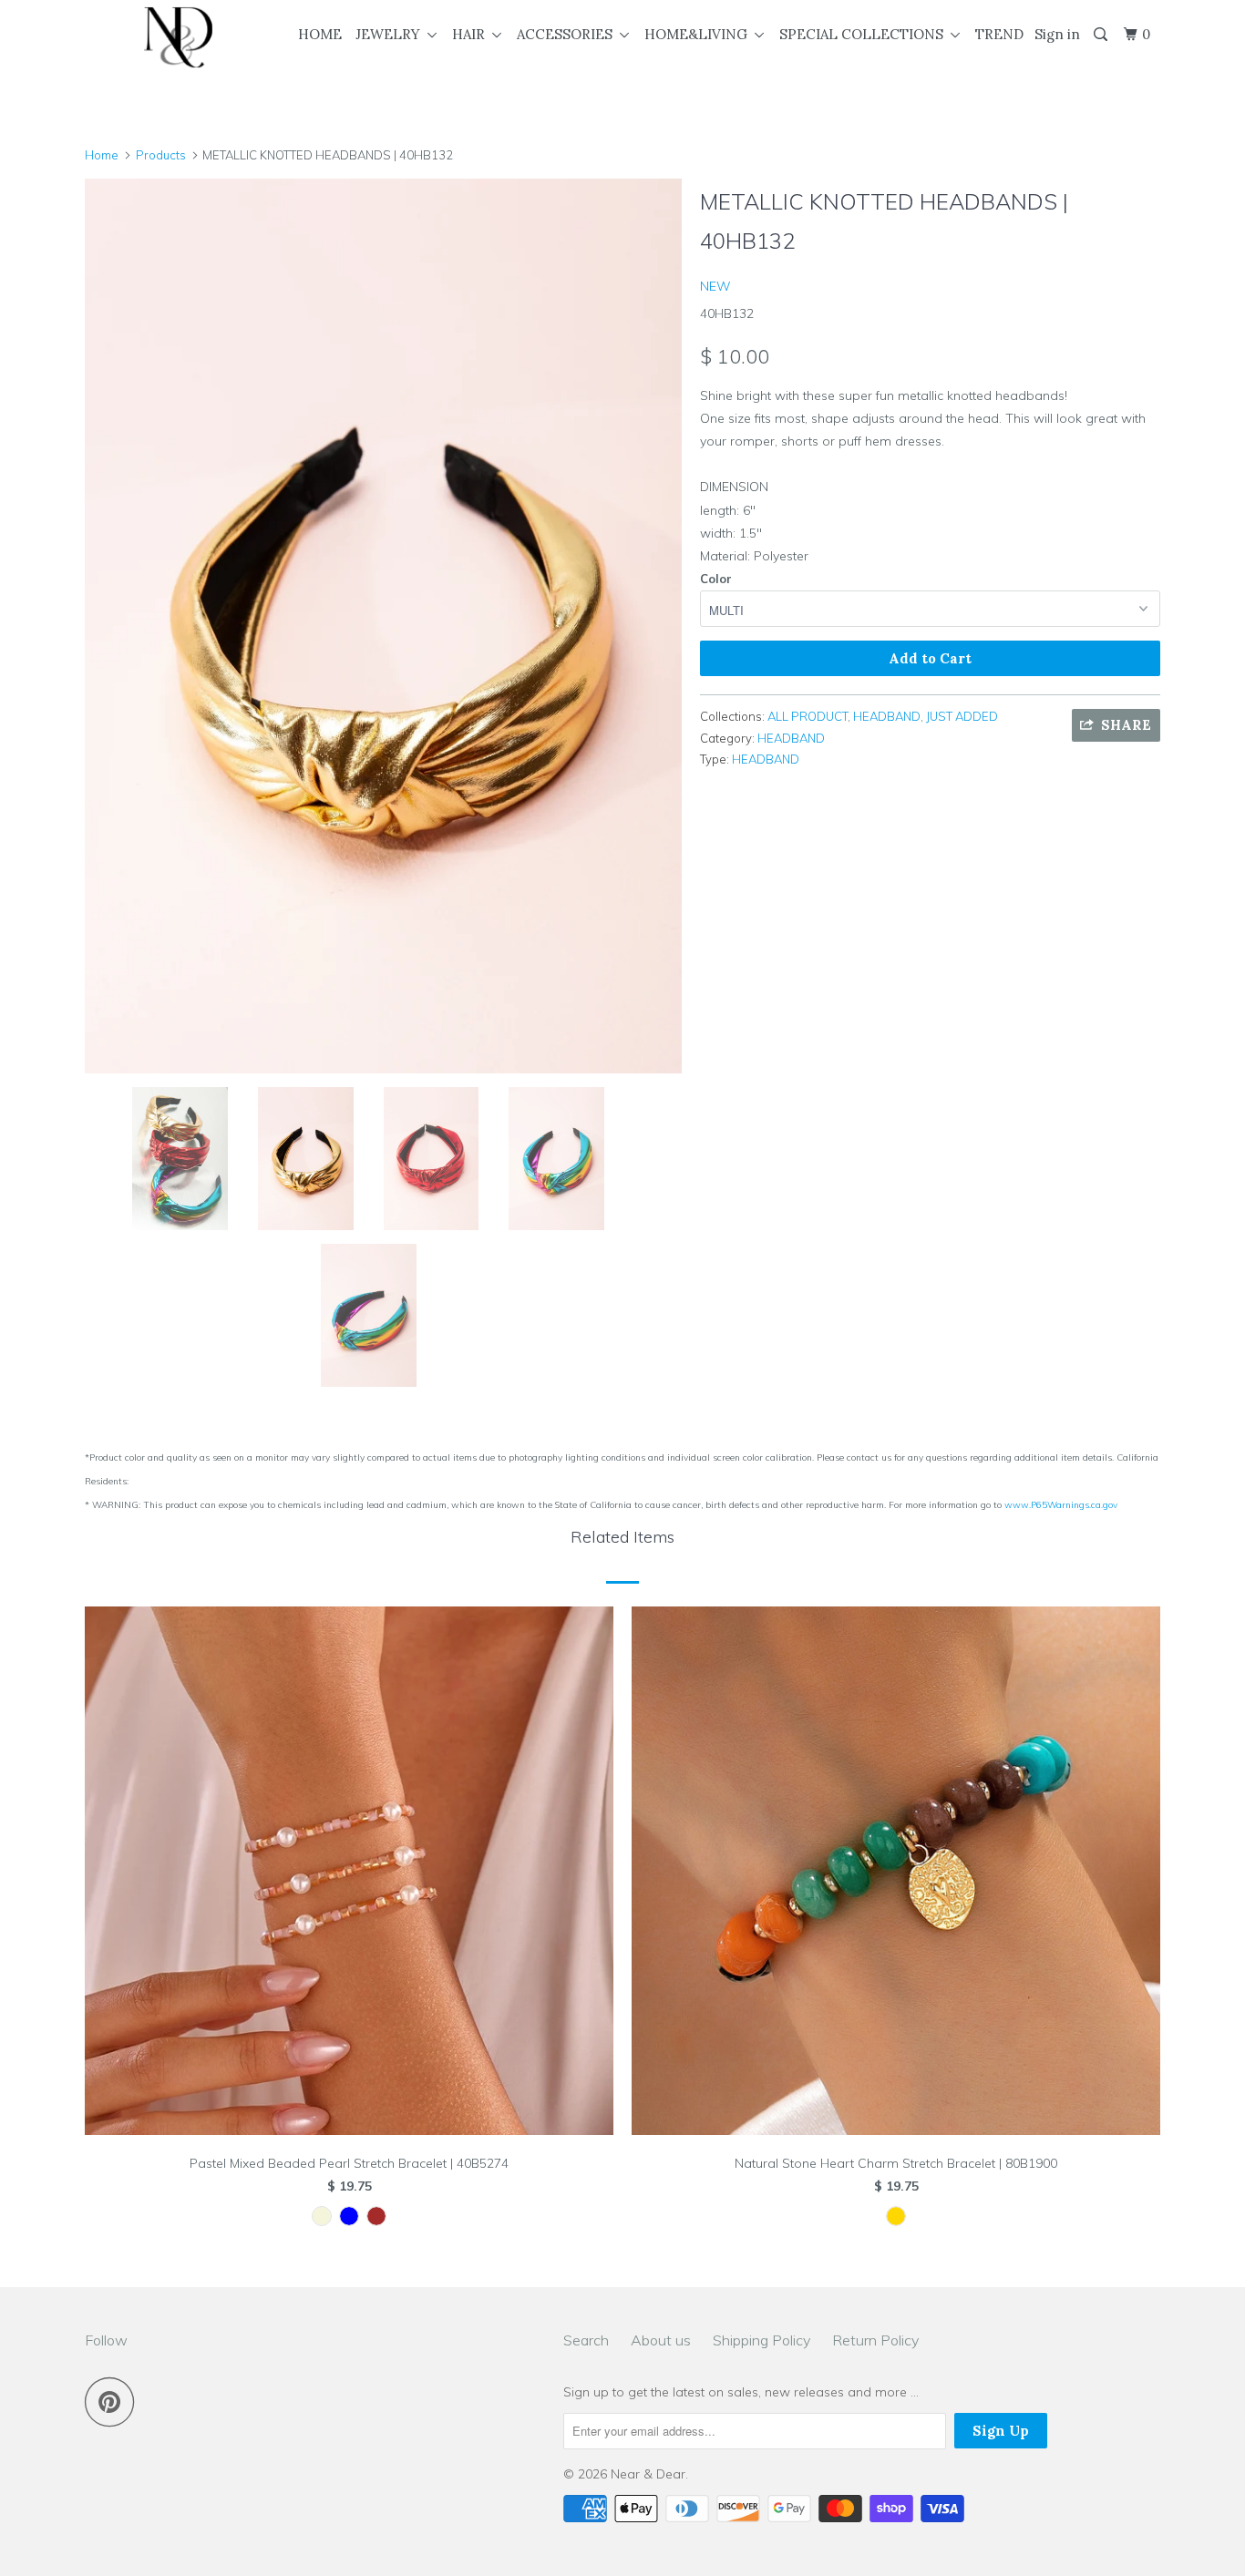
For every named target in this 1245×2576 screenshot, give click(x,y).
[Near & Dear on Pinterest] (114, 2402)
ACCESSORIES (568, 34)
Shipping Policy (761, 2340)
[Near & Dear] (178, 37)
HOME (320, 34)
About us (661, 2340)
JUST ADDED (962, 716)
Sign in (1057, 34)
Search (586, 2340)
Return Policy (875, 2340)
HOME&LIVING (700, 34)
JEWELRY (391, 34)
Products (161, 155)
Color (716, 579)
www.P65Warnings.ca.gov (1061, 1505)
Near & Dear (648, 2474)
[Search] (1102, 35)
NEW (715, 286)
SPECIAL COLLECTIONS (865, 34)
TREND (999, 34)
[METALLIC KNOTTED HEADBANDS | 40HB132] (383, 626)
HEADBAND (887, 716)
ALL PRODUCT (808, 716)
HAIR (472, 34)
